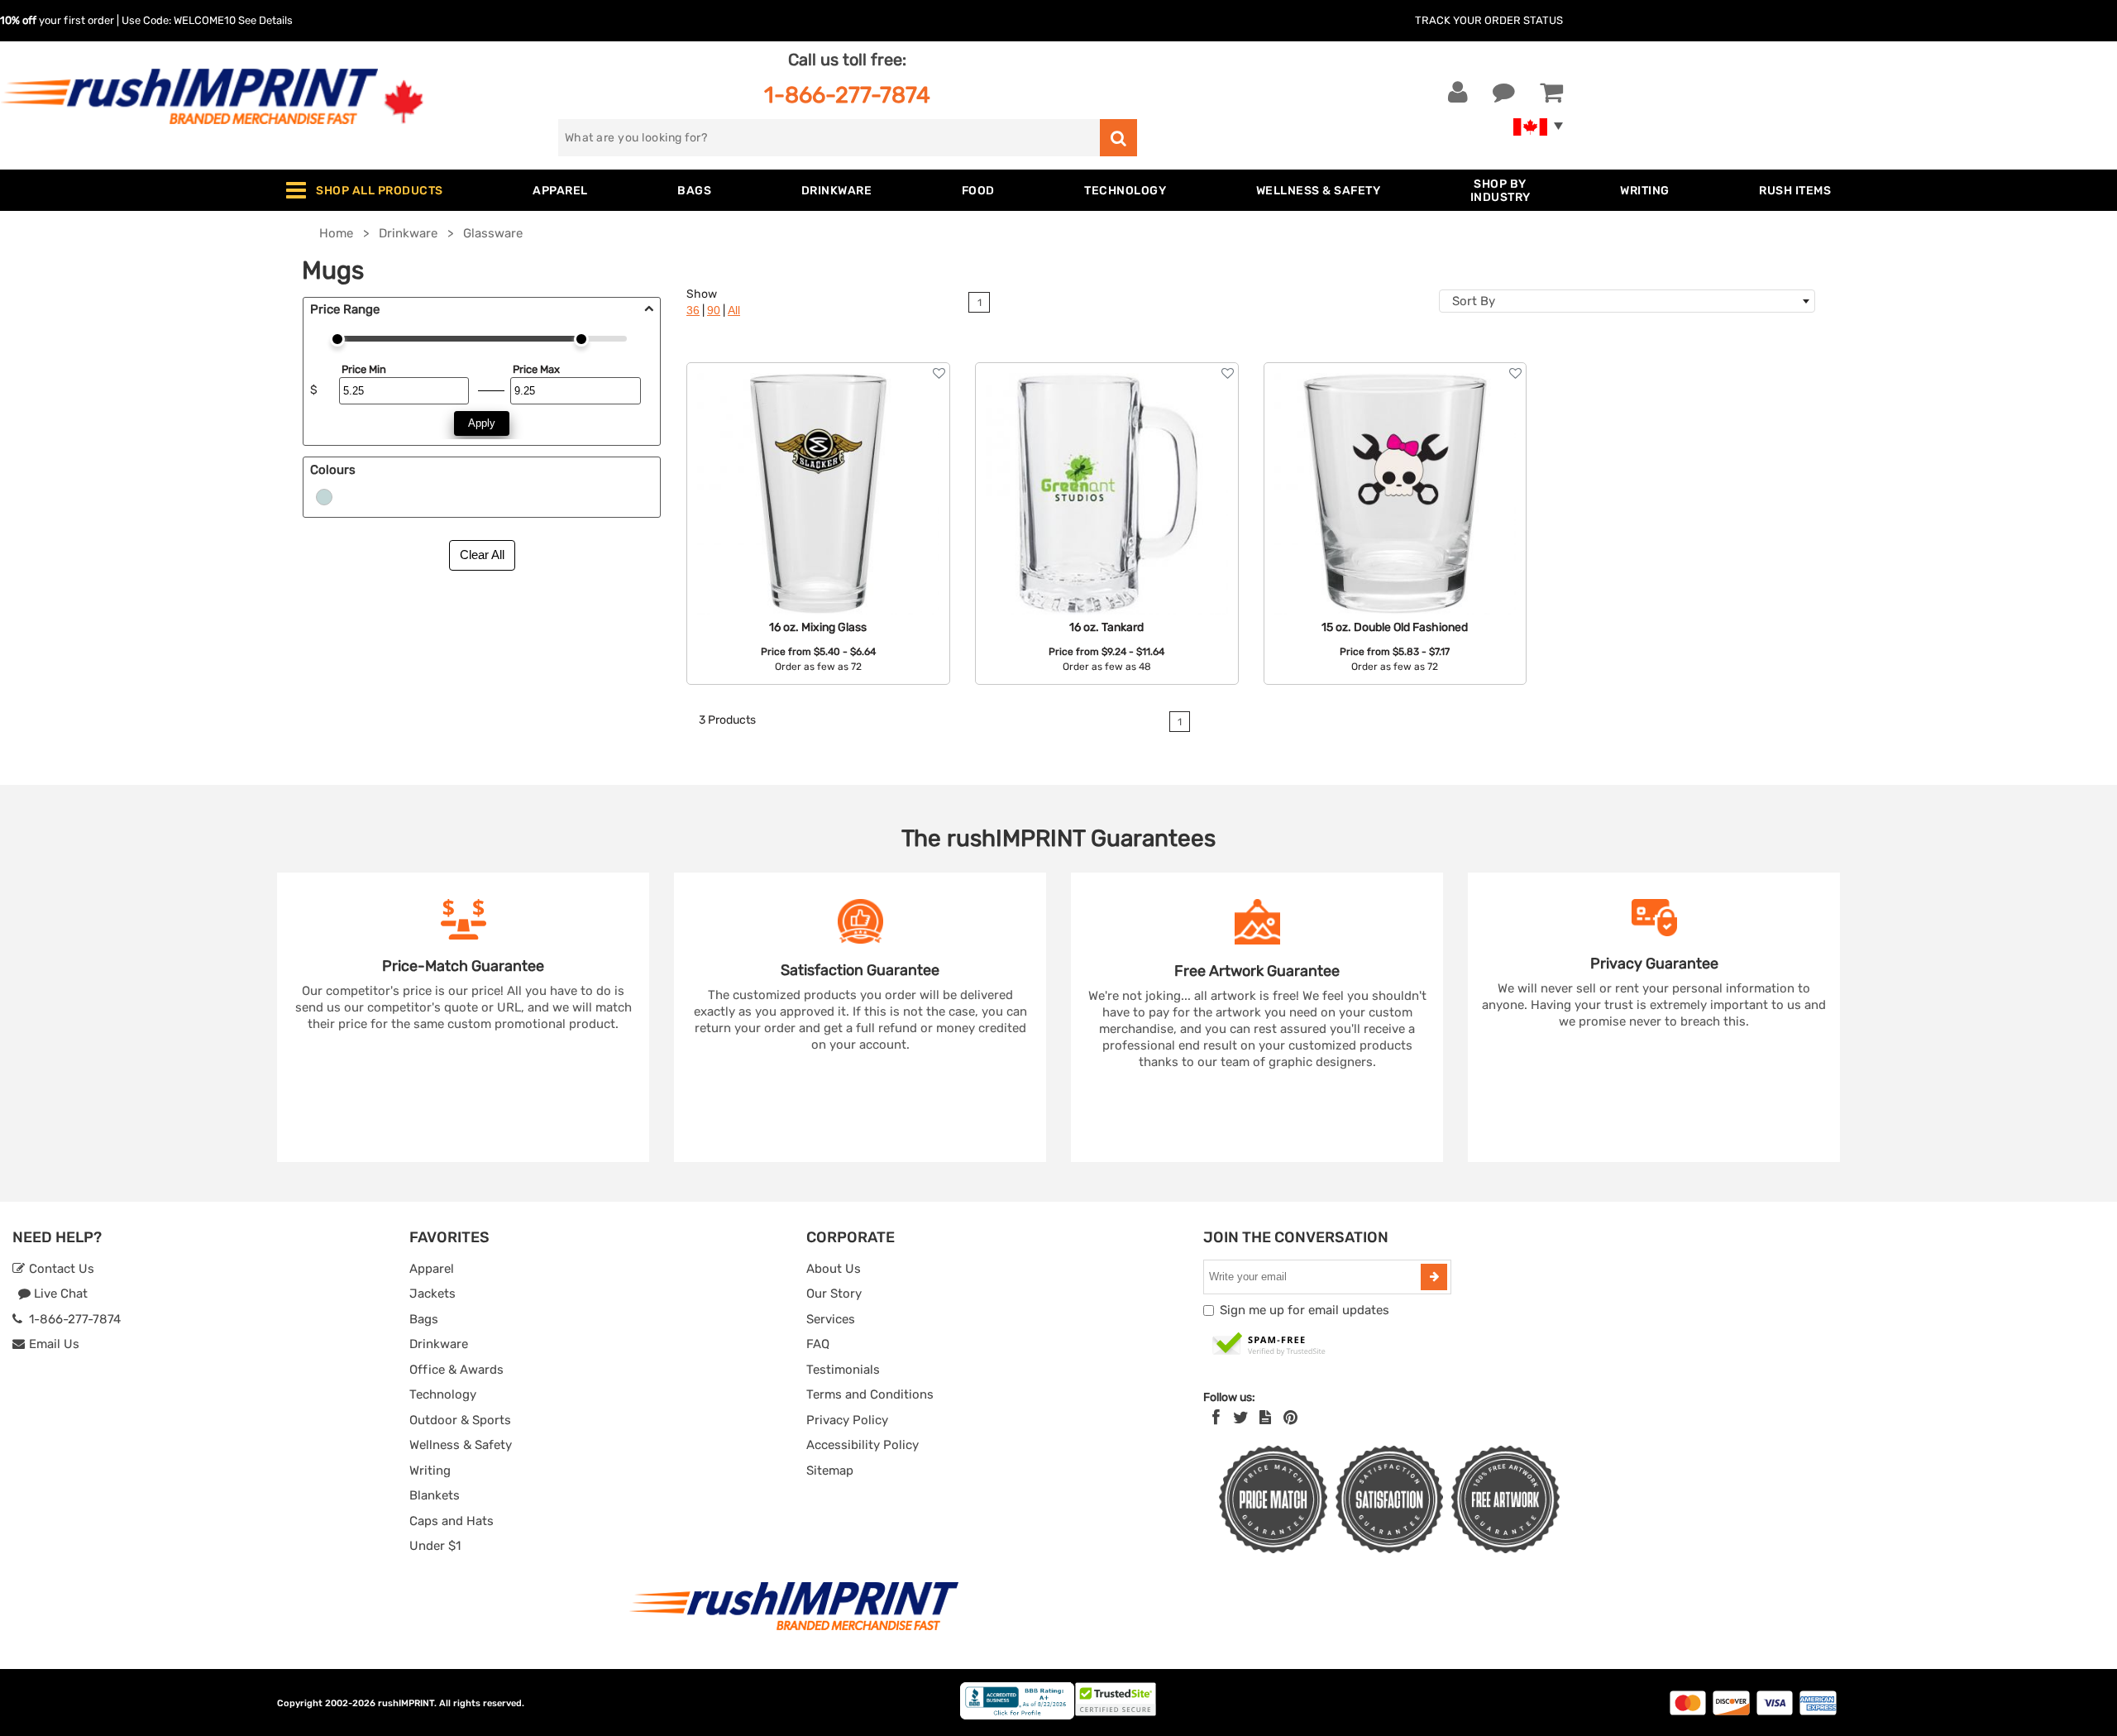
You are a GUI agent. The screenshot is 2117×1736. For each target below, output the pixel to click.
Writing (430, 1471)
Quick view (818, 457)
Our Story (834, 1294)
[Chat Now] (1504, 93)
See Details (265, 20)
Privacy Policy (847, 1420)
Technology (443, 1394)
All (734, 311)
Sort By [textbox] (1474, 301)
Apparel (432, 1269)
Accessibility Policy (863, 1445)
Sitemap (830, 1471)
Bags (424, 1319)
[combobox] (1627, 301)
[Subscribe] (1434, 1277)
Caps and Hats (452, 1521)
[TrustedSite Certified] (1269, 1345)
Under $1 (435, 1546)
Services (831, 1319)
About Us (834, 1269)
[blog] (1265, 1418)
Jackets (432, 1294)
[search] (1118, 138)
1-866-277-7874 (847, 95)
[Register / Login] (1458, 93)
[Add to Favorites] (939, 373)
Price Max (536, 369)
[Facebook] (1216, 1418)
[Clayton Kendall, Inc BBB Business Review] (1017, 1716)
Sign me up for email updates (1305, 1310)
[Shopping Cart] (1551, 93)
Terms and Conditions (870, 1394)
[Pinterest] (1290, 1418)
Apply (482, 423)
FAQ (818, 1344)
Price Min (364, 369)
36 (693, 311)
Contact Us (60, 1269)
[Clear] (324, 496)
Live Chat (59, 1294)
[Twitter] (1241, 1418)
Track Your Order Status (1489, 20)
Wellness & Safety (461, 1445)
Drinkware (439, 1344)
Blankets (435, 1495)
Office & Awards (456, 1370)
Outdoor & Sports (460, 1420)
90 (714, 311)
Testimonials (843, 1370)
